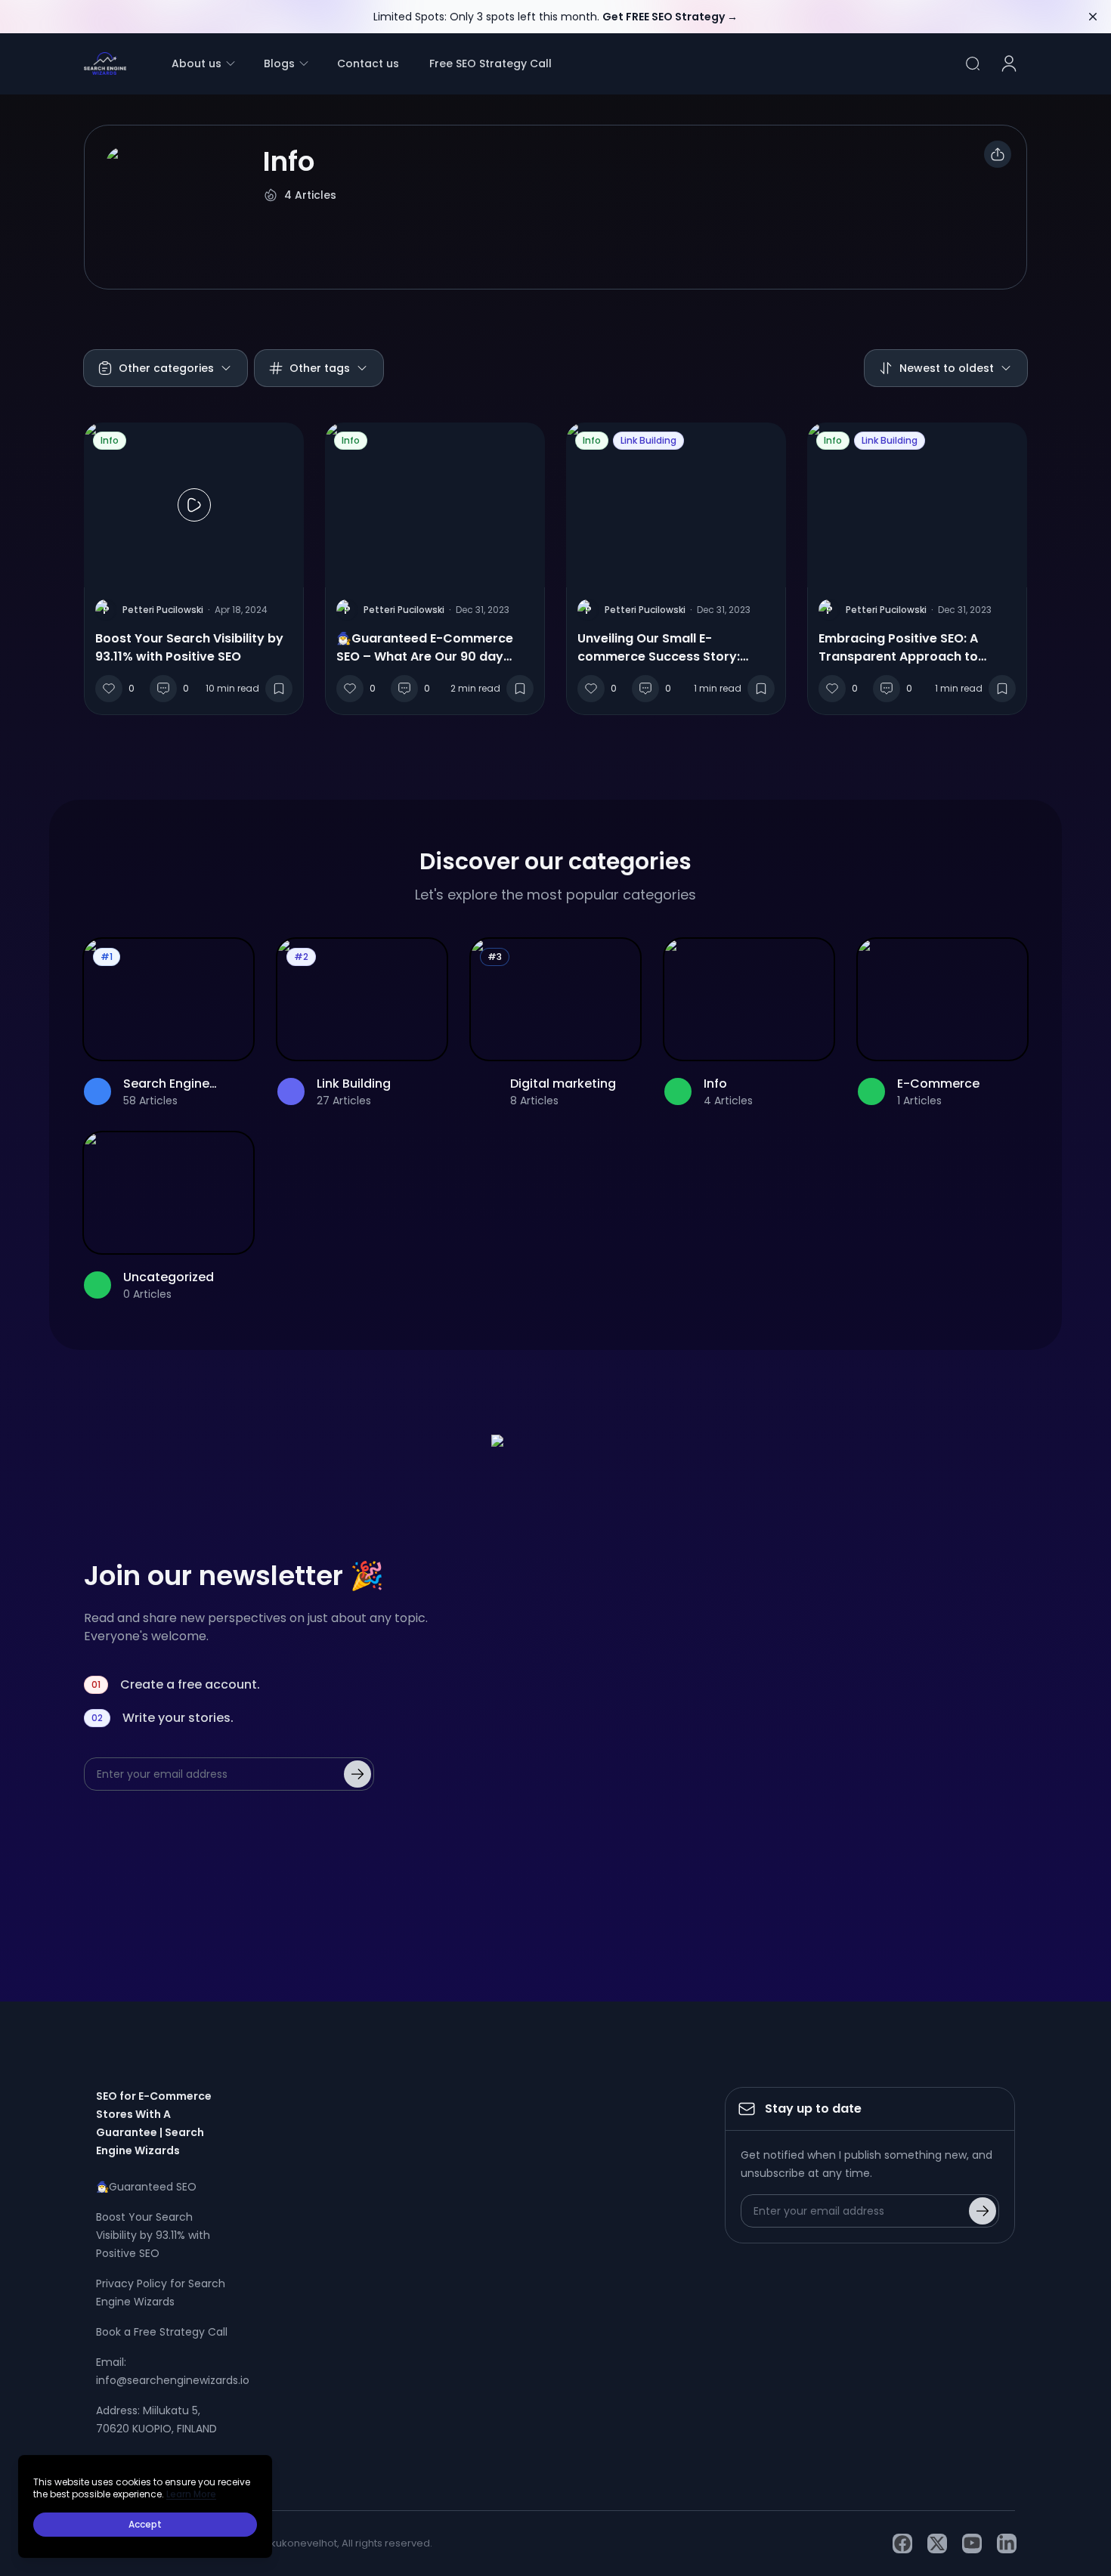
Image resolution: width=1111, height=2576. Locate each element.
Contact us (368, 63)
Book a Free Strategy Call (162, 2332)
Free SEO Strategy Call (491, 63)
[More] (998, 154)
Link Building (648, 440)
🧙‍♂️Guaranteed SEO (146, 2187)
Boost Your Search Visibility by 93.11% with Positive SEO (153, 2235)
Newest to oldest (947, 368)
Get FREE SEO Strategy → (670, 17)
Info (110, 440)
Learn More (191, 2494)
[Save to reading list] (279, 689)
